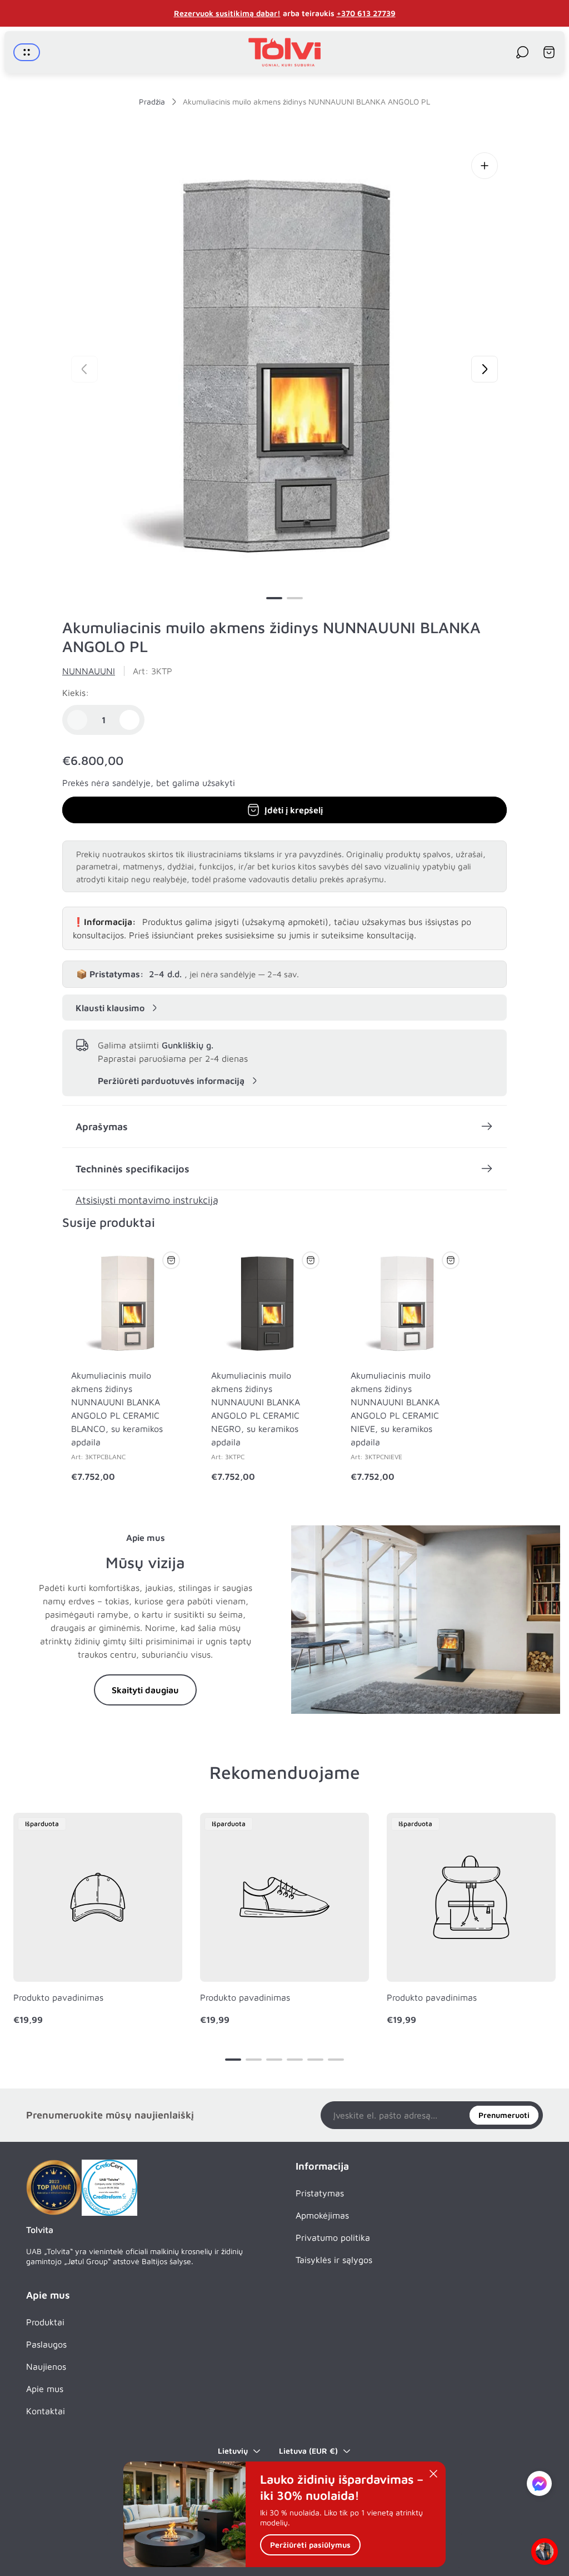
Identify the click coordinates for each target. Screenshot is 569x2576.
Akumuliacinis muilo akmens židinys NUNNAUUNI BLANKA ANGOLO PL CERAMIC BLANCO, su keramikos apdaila (117, 1409)
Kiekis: (76, 693)
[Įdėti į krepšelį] (171, 1260)
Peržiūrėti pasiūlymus (310, 2545)
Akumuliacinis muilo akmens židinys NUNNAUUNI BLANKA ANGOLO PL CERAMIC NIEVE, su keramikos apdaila (395, 1409)
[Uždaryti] (433, 2474)
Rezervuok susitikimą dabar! (227, 13)
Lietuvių (233, 2451)
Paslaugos (46, 2344)
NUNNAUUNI (89, 671)
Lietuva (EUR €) (308, 2451)
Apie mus (45, 2389)
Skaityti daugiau (145, 1690)
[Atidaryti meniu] (27, 52)
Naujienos (46, 2366)
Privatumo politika (333, 2237)
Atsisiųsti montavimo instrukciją (147, 1200)
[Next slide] (485, 369)
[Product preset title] (98, 1897)
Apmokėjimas (322, 2215)
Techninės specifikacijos (133, 1169)
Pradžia (152, 101)
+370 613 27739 (366, 13)
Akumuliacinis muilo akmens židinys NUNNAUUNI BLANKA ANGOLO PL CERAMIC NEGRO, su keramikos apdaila (256, 1409)
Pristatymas (320, 2193)
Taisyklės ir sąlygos (334, 2260)
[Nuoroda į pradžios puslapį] (54, 2187)
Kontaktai (46, 2411)
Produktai (45, 2322)
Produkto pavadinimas (58, 1997)
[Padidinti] (485, 166)
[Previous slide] (84, 369)
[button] (274, 598)
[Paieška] (522, 52)
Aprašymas (102, 1127)
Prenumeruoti (504, 2115)
